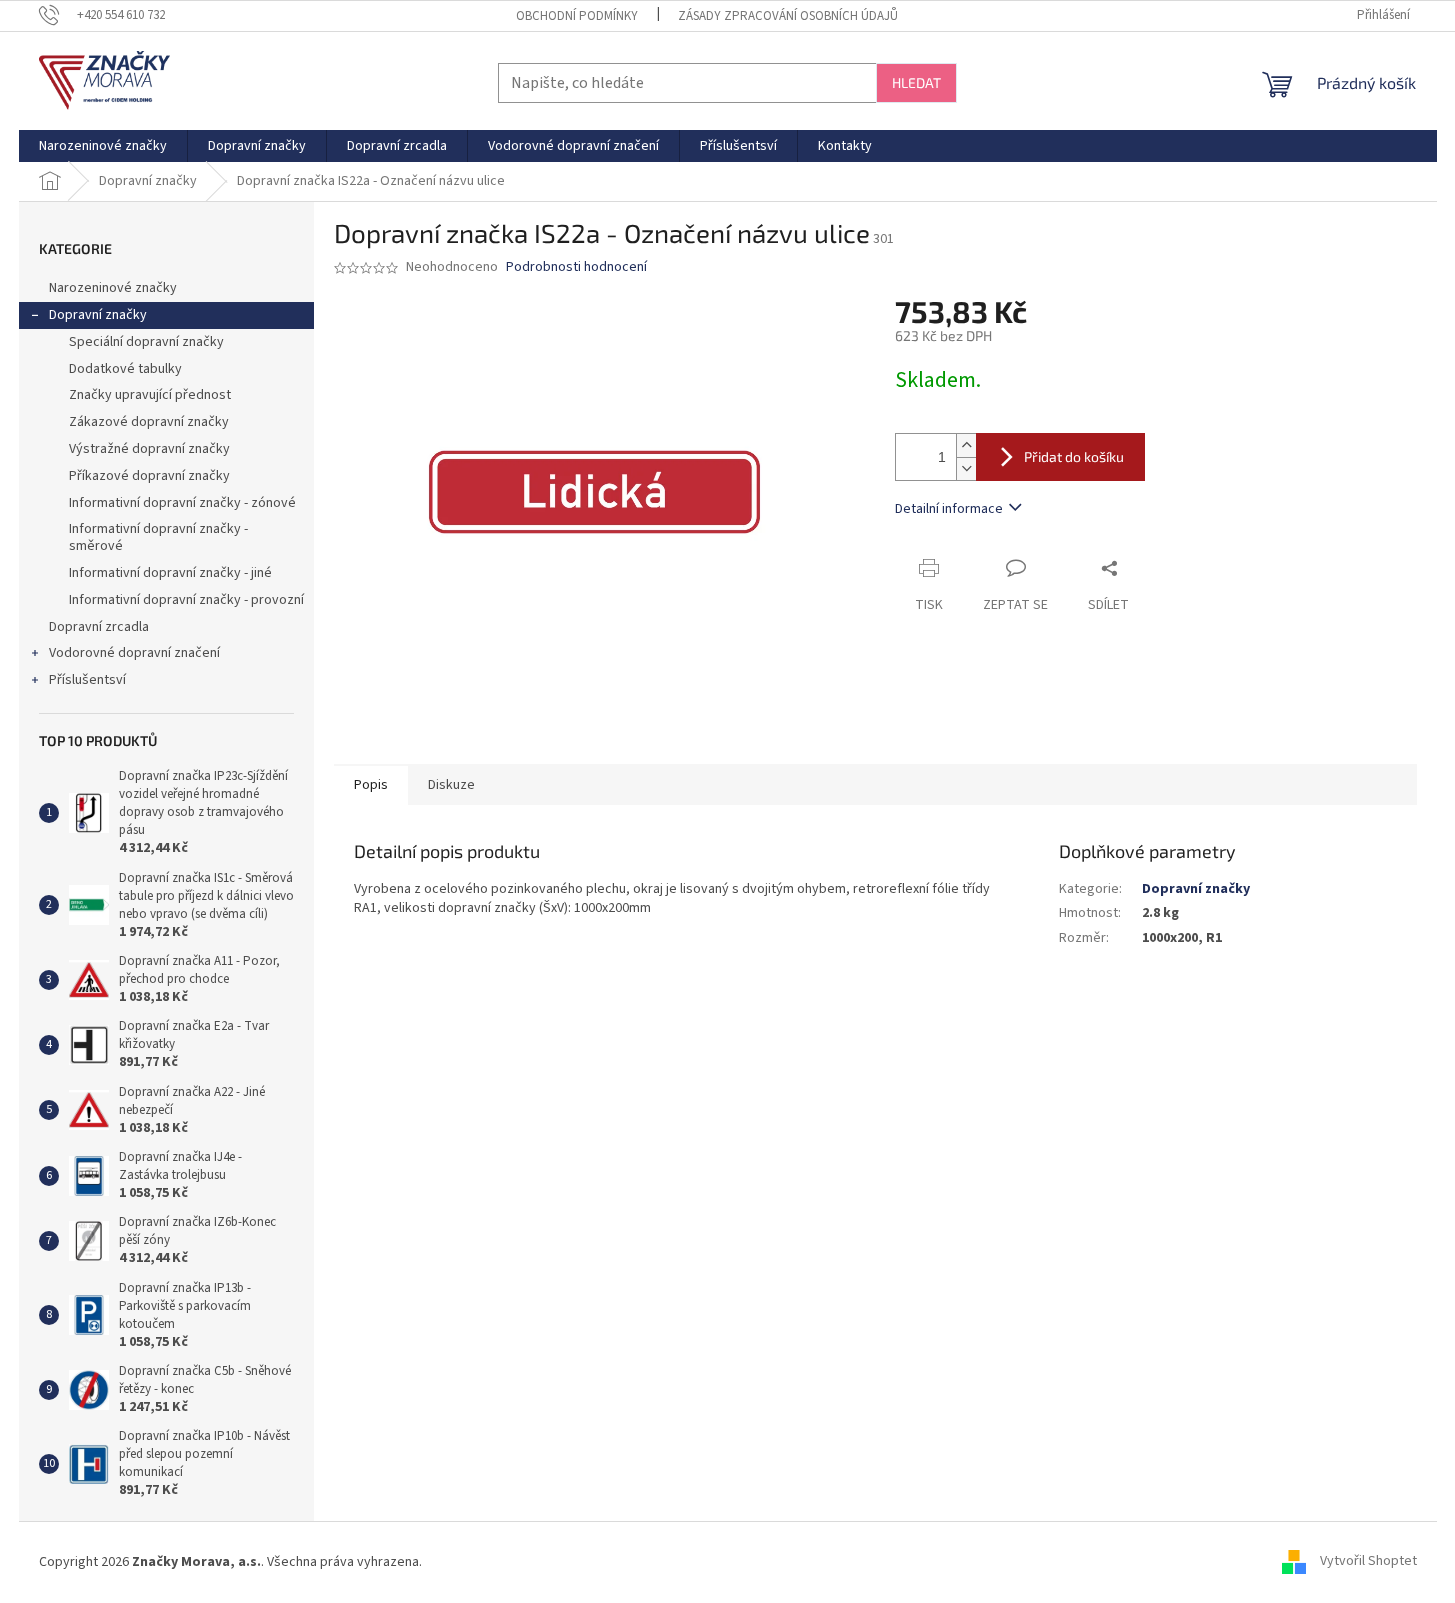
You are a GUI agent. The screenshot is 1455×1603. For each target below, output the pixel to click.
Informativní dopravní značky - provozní (186, 600)
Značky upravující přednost (150, 395)
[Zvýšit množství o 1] (966, 445)
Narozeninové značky (113, 288)
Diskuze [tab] (451, 785)
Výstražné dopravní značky (149, 449)
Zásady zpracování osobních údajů (788, 16)
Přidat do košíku (1074, 456)
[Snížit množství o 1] (966, 468)
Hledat (916, 82)
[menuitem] (103, 146)
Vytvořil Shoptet (1368, 1562)
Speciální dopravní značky (146, 342)
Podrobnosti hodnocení (576, 267)
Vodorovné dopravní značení (134, 653)
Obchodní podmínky (577, 16)
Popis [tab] (371, 785)
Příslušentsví (87, 680)
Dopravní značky (98, 315)
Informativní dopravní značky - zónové (182, 503)
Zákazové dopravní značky (149, 422)
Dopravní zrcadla (99, 627)
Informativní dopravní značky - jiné (170, 573)
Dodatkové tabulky (125, 369)
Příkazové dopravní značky (149, 476)
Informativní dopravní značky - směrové (158, 537)
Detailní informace (949, 509)
